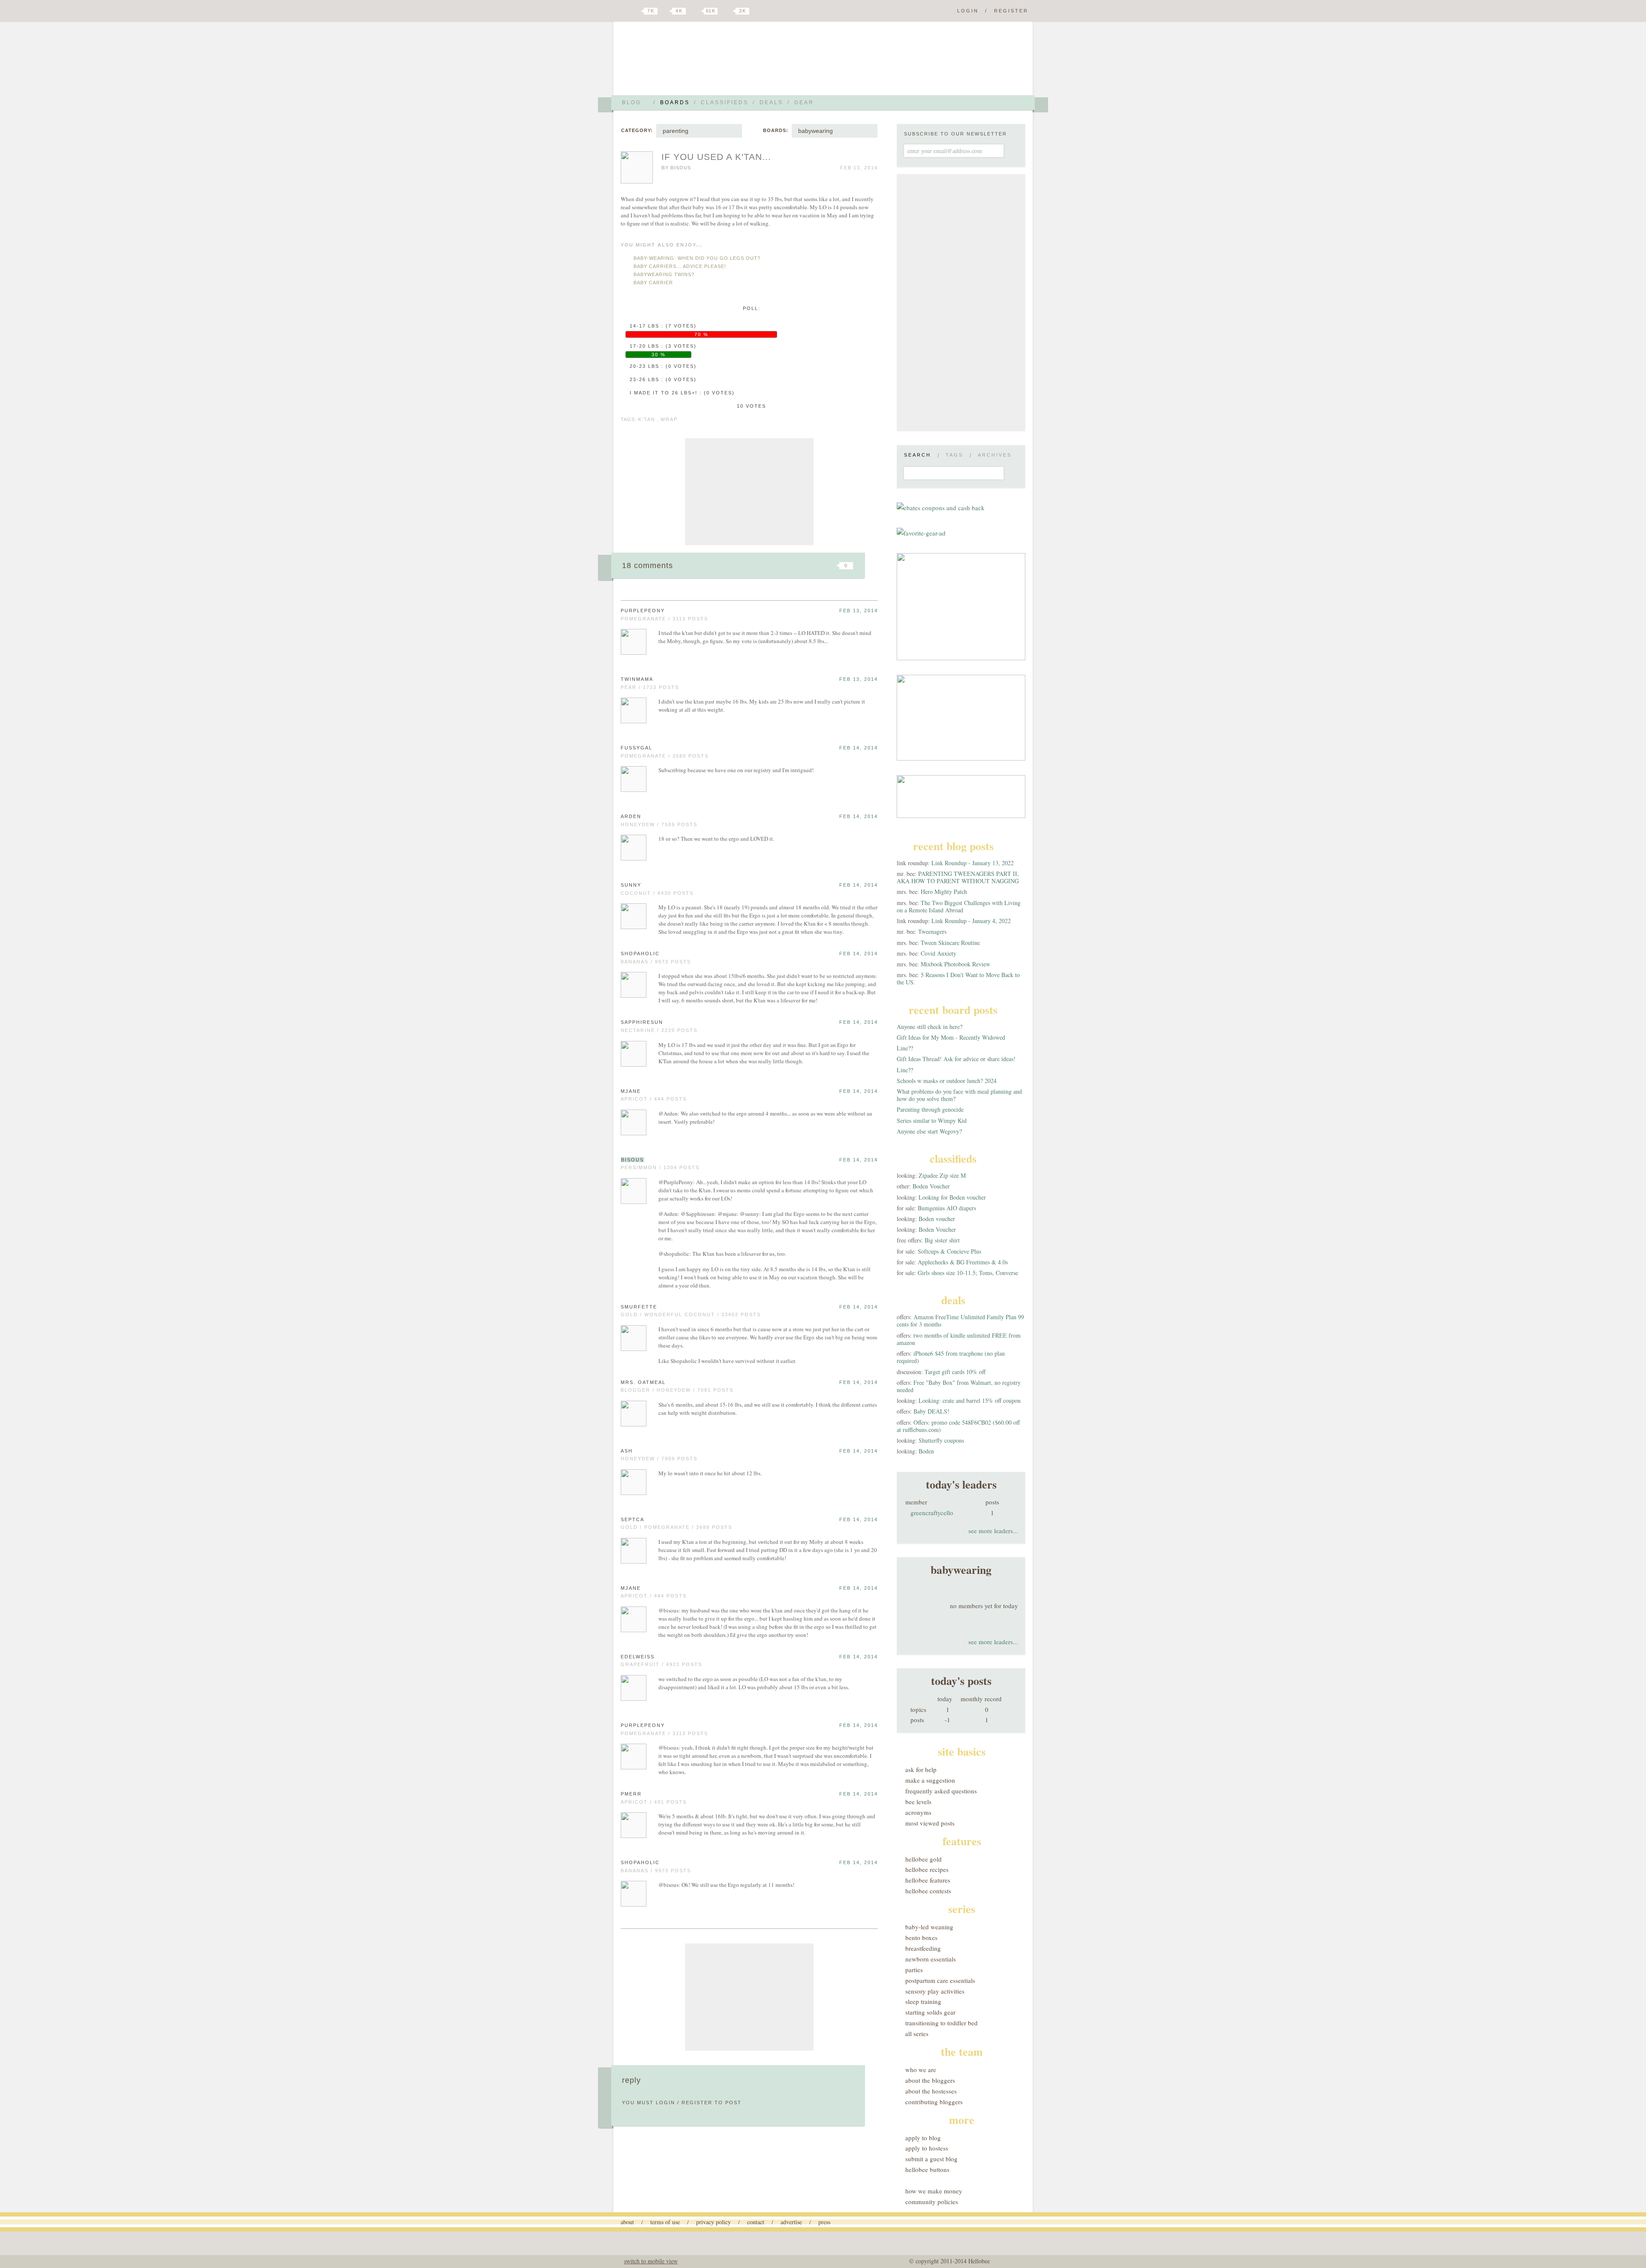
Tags (954, 455)
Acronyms (918, 1812)
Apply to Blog (923, 2138)
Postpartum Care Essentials (940, 1980)
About (627, 2222)
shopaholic (640, 954)
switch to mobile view (651, 2261)
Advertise (791, 2222)
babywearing (815, 131)
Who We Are (921, 2069)
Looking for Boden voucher (952, 1197)
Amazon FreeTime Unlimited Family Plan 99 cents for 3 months (960, 1320)
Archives (995, 455)
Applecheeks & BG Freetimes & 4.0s (963, 1262)
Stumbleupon (777, 565)
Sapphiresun (642, 1022)
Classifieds (725, 102)
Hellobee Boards (697, 62)
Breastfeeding (923, 1948)
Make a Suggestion (930, 1780)
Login (968, 11)
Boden (926, 1451)
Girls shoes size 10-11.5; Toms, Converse (968, 1273)
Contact (756, 2222)
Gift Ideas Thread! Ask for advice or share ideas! (956, 1059)
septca (632, 1519)
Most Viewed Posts (930, 1823)
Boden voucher (937, 1219)
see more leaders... (993, 1531)
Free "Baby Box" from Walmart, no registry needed (959, 1386)
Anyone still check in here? (930, 1027)
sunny (631, 885)
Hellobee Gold (924, 1859)
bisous (681, 168)
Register (1011, 11)
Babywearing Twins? (664, 274)
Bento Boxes (921, 1937)
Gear (804, 102)
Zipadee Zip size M (942, 1175)
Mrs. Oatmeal (643, 1382)
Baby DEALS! (931, 1411)
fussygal (637, 748)
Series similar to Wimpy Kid (932, 1120)
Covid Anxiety (939, 953)
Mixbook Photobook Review (955, 964)
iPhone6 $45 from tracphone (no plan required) (951, 1357)
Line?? (905, 1048)
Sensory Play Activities (935, 1991)
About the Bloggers (930, 2080)
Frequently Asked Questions (941, 1791)
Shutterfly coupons (941, 1440)
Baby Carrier (653, 283)
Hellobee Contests (928, 1891)
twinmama (637, 679)
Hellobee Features (928, 1880)
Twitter (636, 11)
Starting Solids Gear (930, 2012)
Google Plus (623, 12)
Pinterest (696, 11)
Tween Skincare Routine (950, 943)
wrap (669, 419)
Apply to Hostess (927, 2148)
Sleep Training (923, 2001)
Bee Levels (918, 1802)
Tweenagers (932, 931)
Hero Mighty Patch (944, 892)
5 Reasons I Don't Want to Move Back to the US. (958, 978)
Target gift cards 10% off (955, 1372)
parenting (676, 131)
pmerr (631, 1794)
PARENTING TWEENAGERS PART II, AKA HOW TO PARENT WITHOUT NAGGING (958, 877)
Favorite (832, 565)
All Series (917, 2033)
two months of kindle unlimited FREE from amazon (959, 1339)
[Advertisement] (749, 492)
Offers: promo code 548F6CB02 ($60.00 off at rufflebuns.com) (958, 1426)
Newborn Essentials (931, 1959)
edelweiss (638, 1657)
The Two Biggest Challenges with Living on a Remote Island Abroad (959, 906)
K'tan (647, 419)
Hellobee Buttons (927, 2169)
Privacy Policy (713, 2222)
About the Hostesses (931, 2091)
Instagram (728, 11)
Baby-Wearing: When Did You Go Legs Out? (697, 258)
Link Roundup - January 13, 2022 (973, 863)
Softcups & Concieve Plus (949, 1251)
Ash (627, 1451)
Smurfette (639, 1307)
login (665, 2103)
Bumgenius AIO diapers (947, 1208)
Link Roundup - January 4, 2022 (971, 921)
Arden (631, 816)
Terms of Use (665, 2222)
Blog (632, 102)
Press (824, 2222)
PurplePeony (643, 611)
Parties (914, 1970)
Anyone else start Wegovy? (929, 1131)
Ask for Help (921, 1769)
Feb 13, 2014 (859, 611)
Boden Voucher (931, 1186)
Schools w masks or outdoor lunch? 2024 (947, 1081)
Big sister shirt (942, 1240)
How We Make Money (934, 2191)
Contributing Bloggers (934, 2102)
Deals (771, 102)
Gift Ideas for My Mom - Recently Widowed (951, 1037)
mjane (631, 1091)
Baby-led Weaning (929, 1927)
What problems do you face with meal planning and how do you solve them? (959, 1095)
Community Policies (932, 2202)
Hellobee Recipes (927, 1869)
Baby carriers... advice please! (680, 266)
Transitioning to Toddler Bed (942, 2023)
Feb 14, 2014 (859, 748)
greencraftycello (932, 1513)
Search (918, 455)
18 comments (647, 565)
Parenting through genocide (930, 1109)
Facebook (666, 11)
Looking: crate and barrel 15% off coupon (970, 1400)
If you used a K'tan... (716, 157)
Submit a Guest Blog (931, 2159)
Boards (675, 102)
